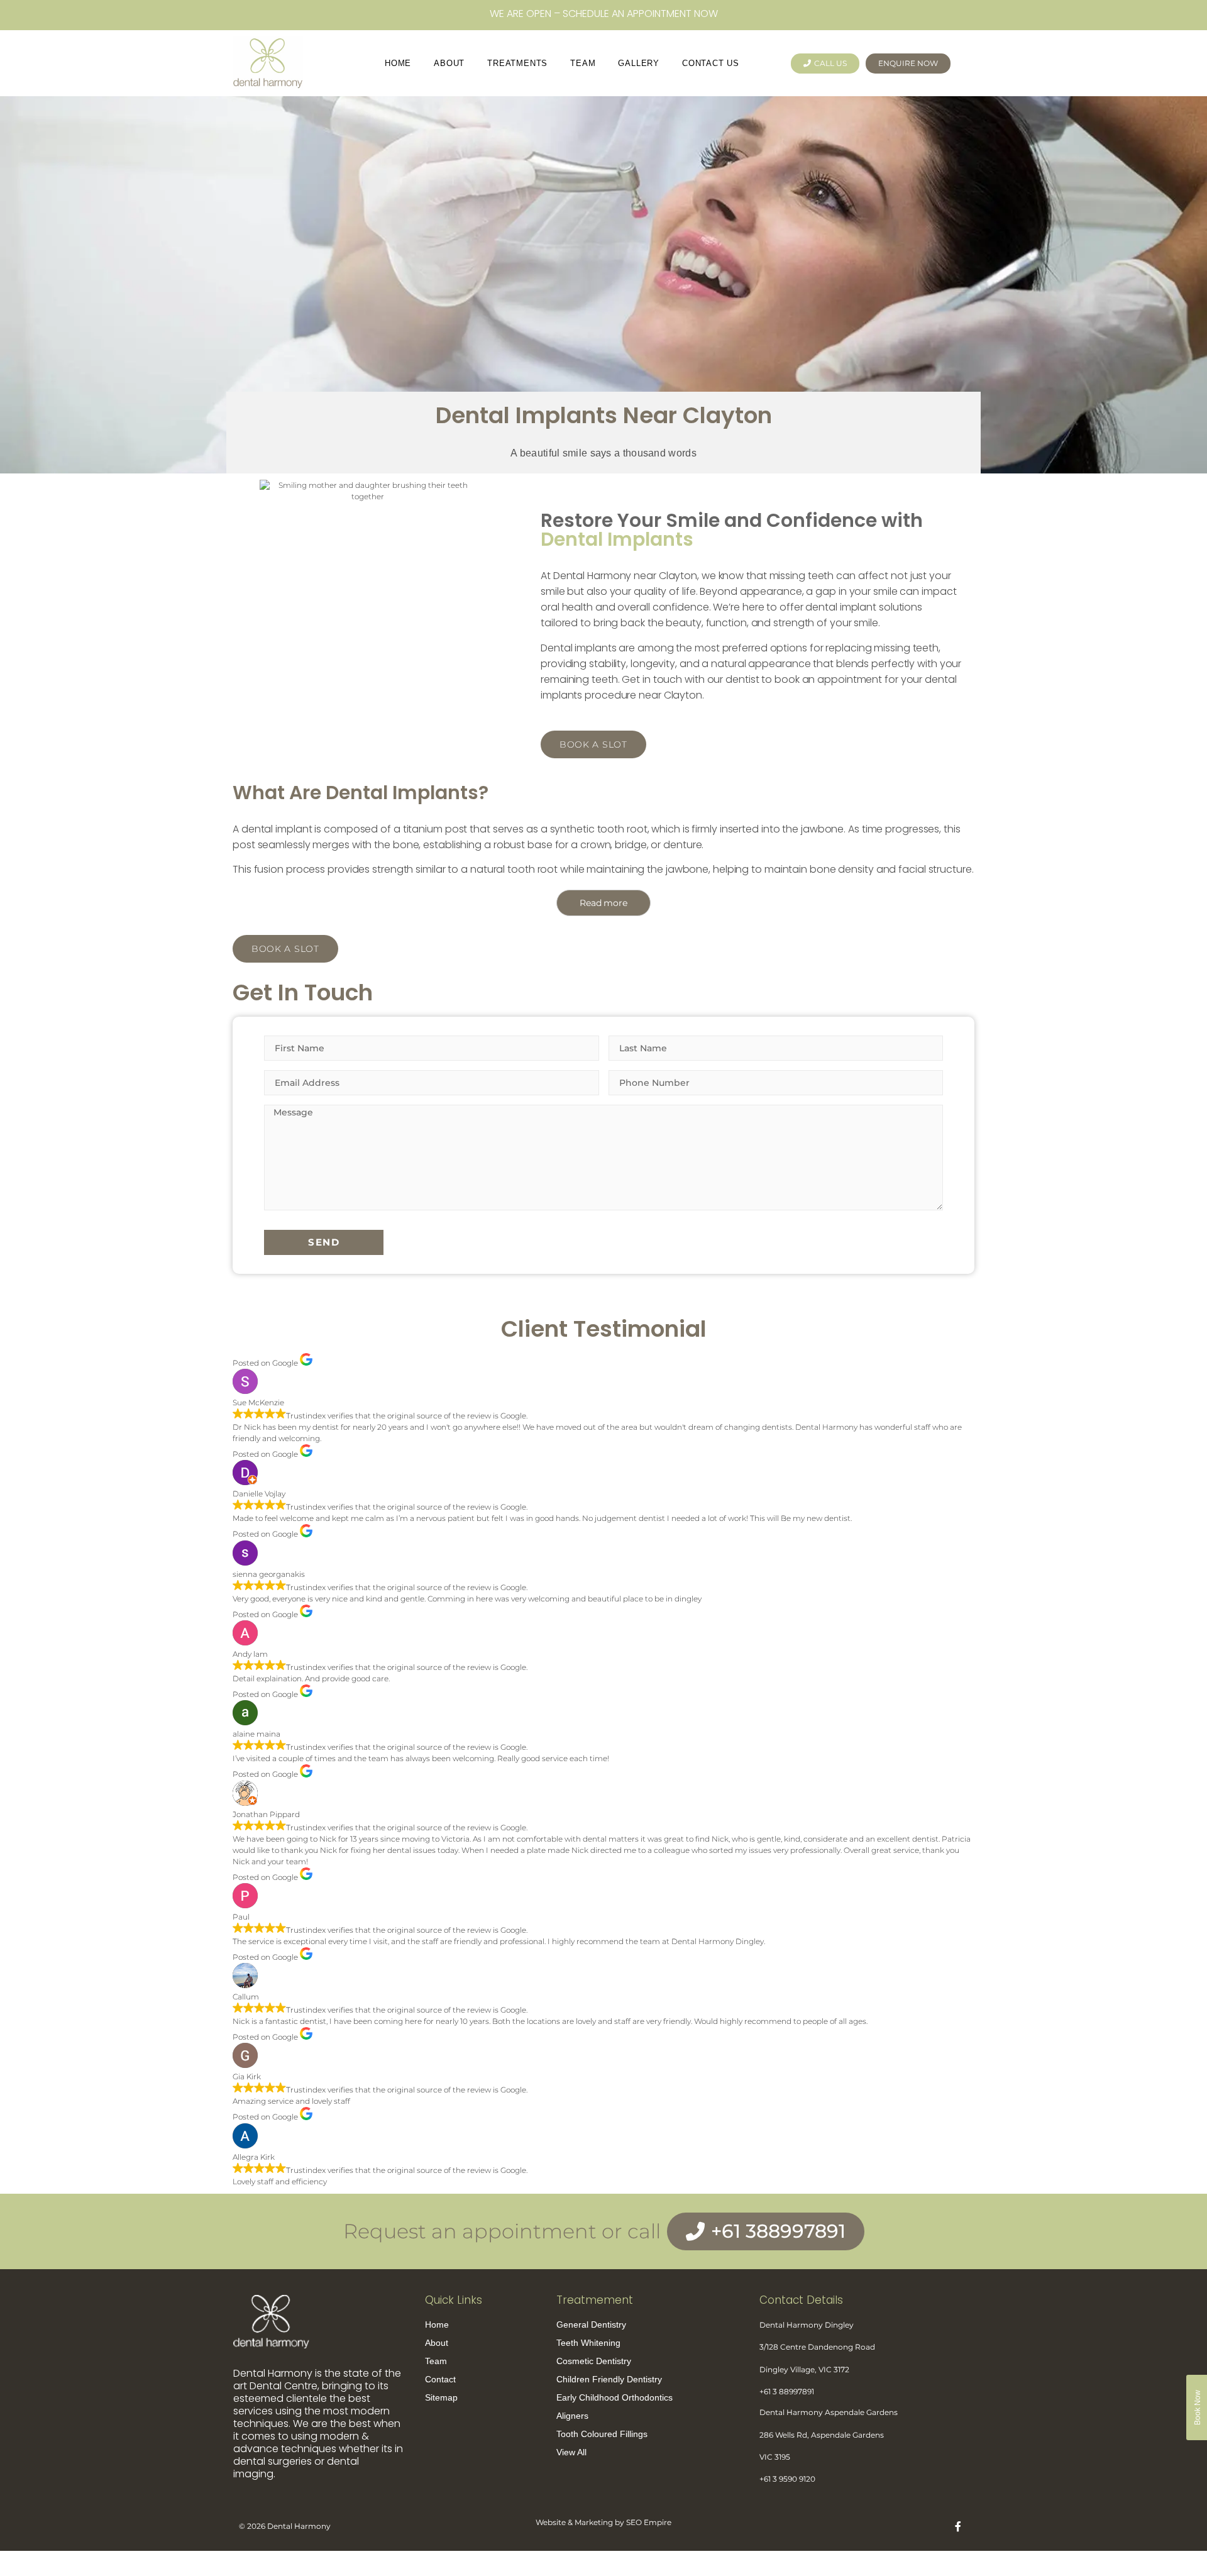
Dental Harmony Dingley (807, 2325)
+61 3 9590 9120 (787, 2479)
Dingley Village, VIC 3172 (804, 2369)
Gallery (639, 63)
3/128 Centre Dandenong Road (818, 2347)
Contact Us (711, 63)
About (449, 63)
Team (583, 63)
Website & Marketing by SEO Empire (603, 2522)
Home (398, 63)
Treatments (517, 63)
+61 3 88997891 (787, 2391)
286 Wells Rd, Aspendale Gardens (823, 2435)
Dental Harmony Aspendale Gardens (829, 2412)
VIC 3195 (775, 2457)
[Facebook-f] (958, 2526)
